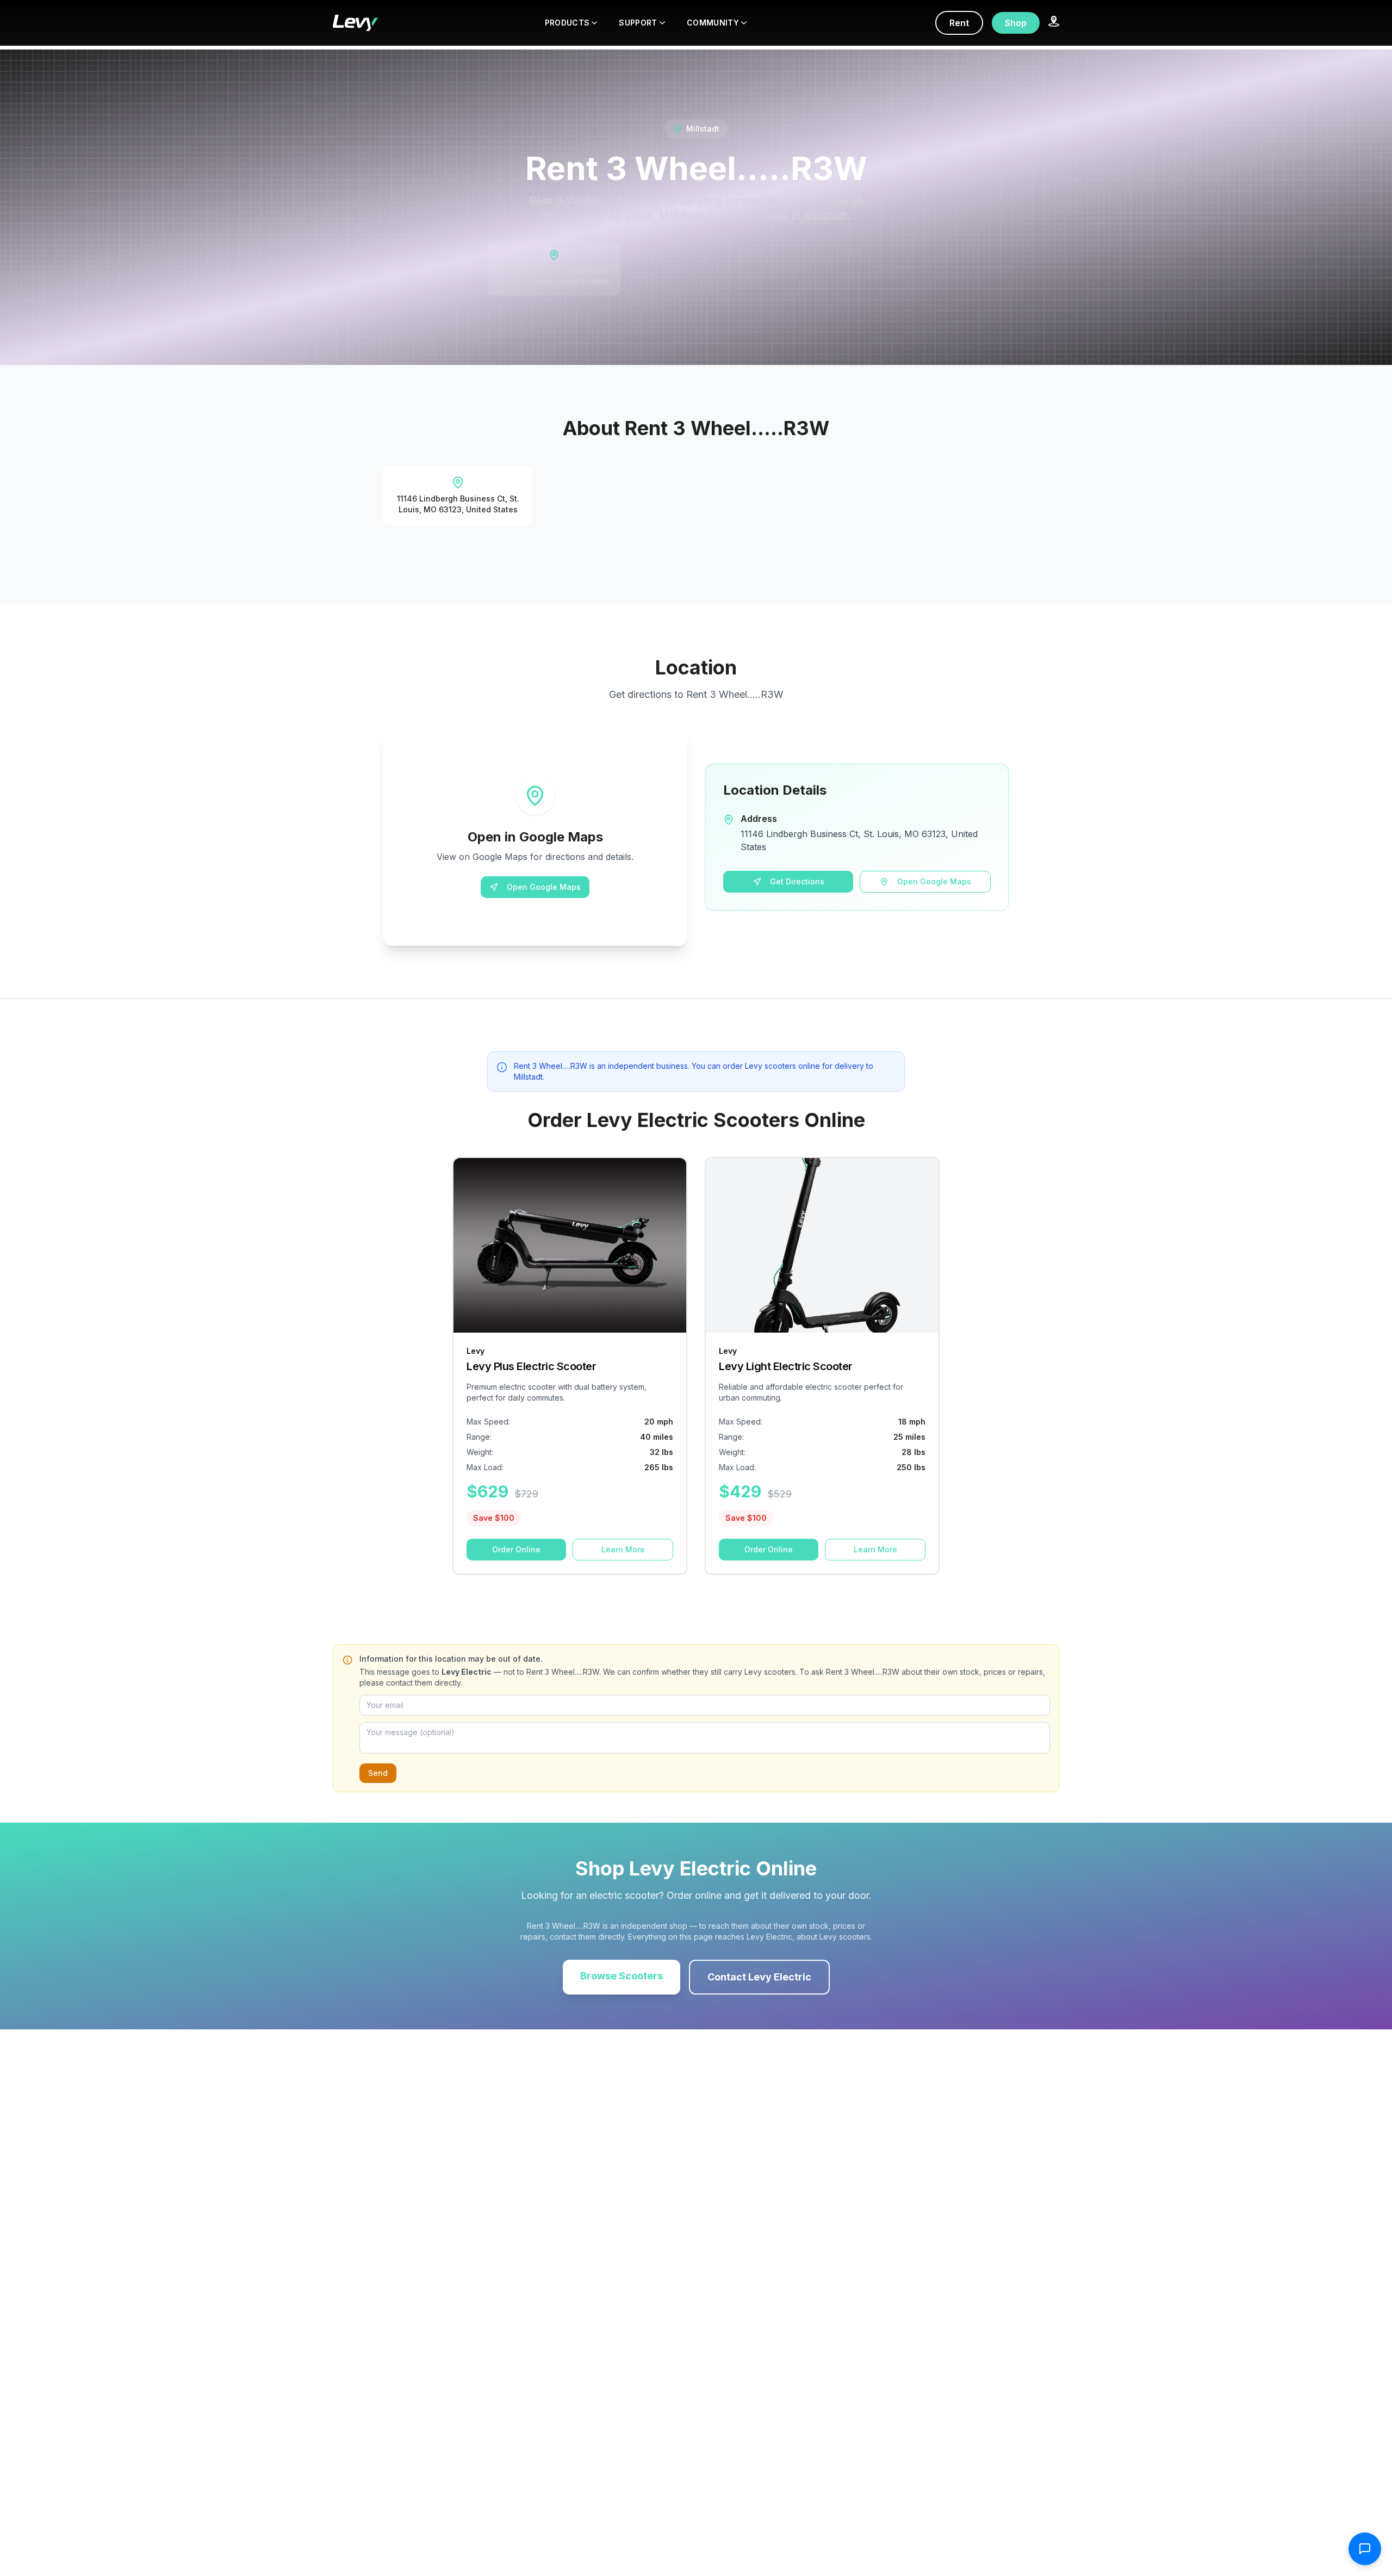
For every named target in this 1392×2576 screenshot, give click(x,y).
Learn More (623, 1549)
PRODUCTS (567, 23)
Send (378, 1773)
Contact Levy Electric (759, 1977)
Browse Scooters (622, 1976)
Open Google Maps (544, 887)
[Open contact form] (1365, 2549)
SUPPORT (638, 23)
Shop (1016, 23)
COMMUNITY (713, 23)
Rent (959, 23)
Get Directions (797, 881)
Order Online (516, 1549)
